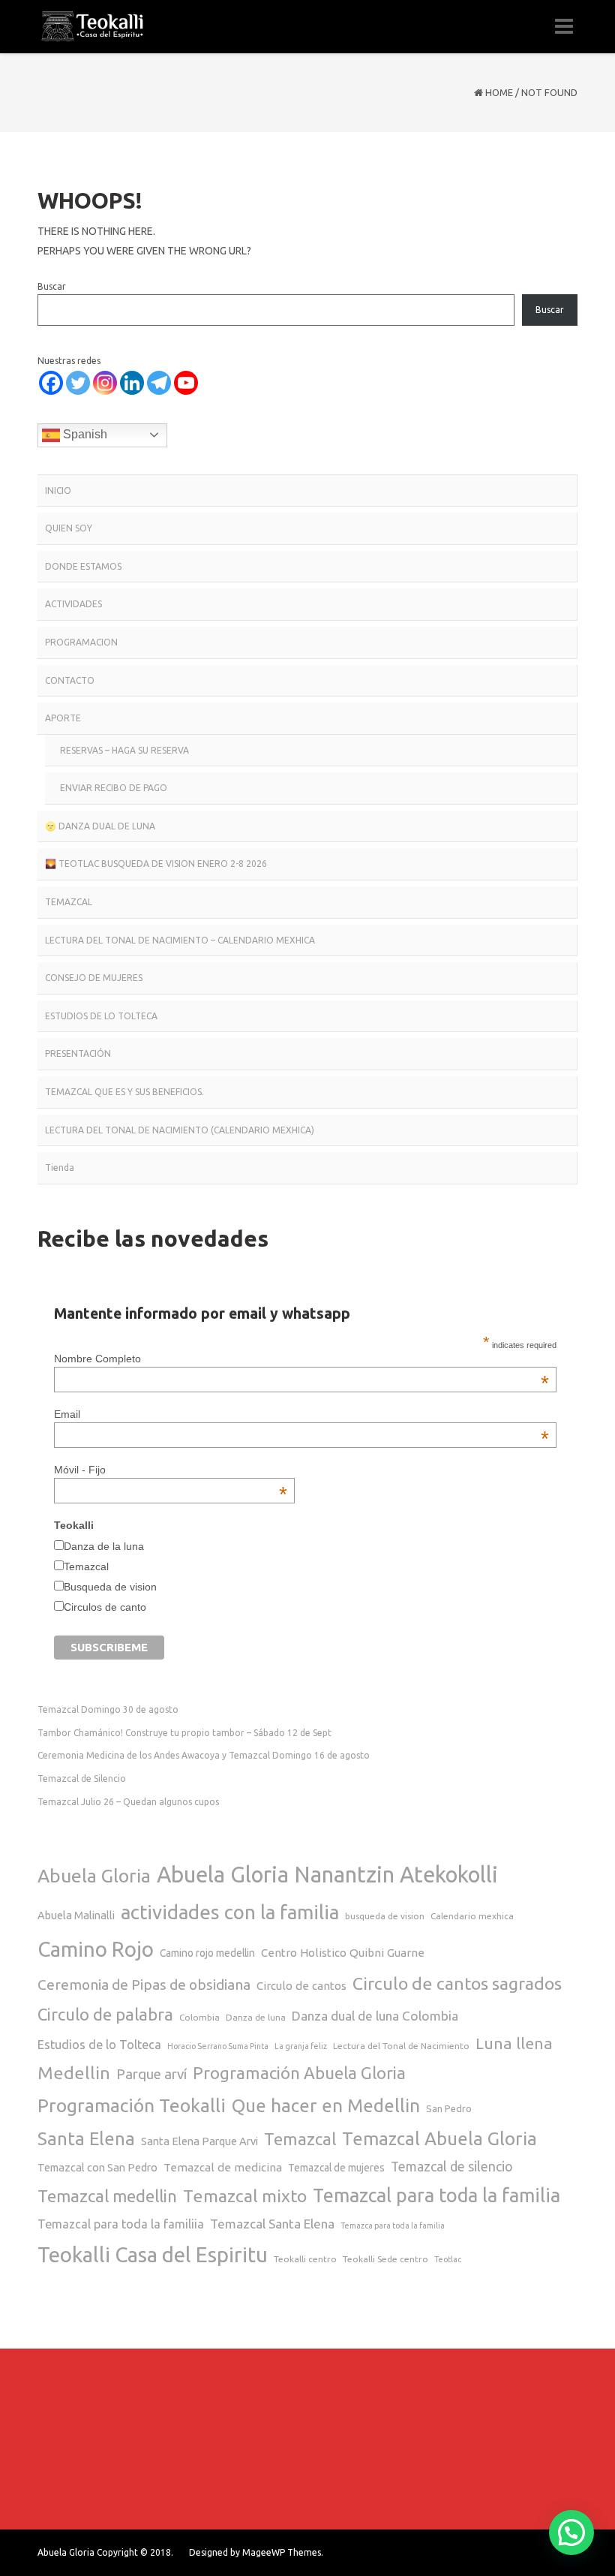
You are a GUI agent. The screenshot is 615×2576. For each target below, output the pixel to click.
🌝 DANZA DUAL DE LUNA (100, 826)
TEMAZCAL (69, 902)
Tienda (60, 1168)
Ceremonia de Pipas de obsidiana (144, 1985)
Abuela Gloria (94, 1876)
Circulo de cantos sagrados (457, 1983)
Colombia (199, 2017)
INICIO (58, 491)
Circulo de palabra (105, 2014)
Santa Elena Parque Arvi (199, 2141)
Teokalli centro (305, 2259)
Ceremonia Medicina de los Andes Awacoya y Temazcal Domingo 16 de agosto (204, 1755)
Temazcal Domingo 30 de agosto (108, 1709)
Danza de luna (256, 2017)
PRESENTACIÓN (78, 1053)
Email (301, 1414)
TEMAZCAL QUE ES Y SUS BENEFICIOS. (124, 1092)
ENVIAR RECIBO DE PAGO (114, 788)
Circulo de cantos (301, 1986)
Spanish (84, 434)
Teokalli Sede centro (385, 2259)
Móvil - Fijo (171, 1470)
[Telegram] (159, 383)
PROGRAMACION (81, 642)
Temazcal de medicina (223, 2167)
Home (499, 92)
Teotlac (448, 2259)
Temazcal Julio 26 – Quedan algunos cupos (128, 1802)
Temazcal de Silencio (82, 1779)
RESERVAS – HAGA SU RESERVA (124, 750)
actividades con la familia (230, 1912)
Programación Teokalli (132, 2105)
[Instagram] (105, 383)
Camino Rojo (96, 1949)
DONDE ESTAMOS (83, 566)
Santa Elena (86, 2139)
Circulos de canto (105, 1607)
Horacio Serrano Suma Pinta (218, 2046)
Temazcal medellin (107, 2196)
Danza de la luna (104, 1546)
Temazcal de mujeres (336, 2168)
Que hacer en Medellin (326, 2105)
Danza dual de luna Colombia (375, 2016)
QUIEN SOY (69, 528)
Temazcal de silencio (452, 2167)
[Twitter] (78, 383)
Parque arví (151, 2074)
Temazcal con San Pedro (97, 2167)
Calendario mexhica (472, 1916)
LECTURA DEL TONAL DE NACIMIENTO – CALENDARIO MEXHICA (180, 940)
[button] (571, 2532)
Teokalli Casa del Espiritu (153, 2254)
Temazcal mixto (245, 2195)
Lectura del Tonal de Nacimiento (401, 2046)
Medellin (74, 2072)
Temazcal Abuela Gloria (439, 2138)
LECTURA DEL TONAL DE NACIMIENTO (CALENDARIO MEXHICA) (180, 1130)
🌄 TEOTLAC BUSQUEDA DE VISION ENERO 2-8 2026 (156, 864)
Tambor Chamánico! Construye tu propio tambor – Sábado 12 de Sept (184, 1733)
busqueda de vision (385, 1916)
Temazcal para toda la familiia (121, 2224)
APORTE (63, 718)
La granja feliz (301, 2046)
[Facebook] (51, 383)
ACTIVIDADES (73, 604)
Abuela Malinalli (76, 1915)
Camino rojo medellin (207, 1953)
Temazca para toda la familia (393, 2225)
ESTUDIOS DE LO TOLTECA (101, 1016)
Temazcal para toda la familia (436, 2195)
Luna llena (514, 2043)
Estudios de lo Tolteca (99, 2045)
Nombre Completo (301, 1359)
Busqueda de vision (110, 1587)
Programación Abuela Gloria (299, 2073)
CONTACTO (70, 680)
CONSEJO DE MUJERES (94, 978)
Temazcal (86, 1566)
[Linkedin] (132, 383)
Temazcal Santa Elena (272, 2224)
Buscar (52, 286)
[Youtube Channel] (186, 383)
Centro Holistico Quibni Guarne (343, 1953)
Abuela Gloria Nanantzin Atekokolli (327, 1875)
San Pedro (449, 2108)
